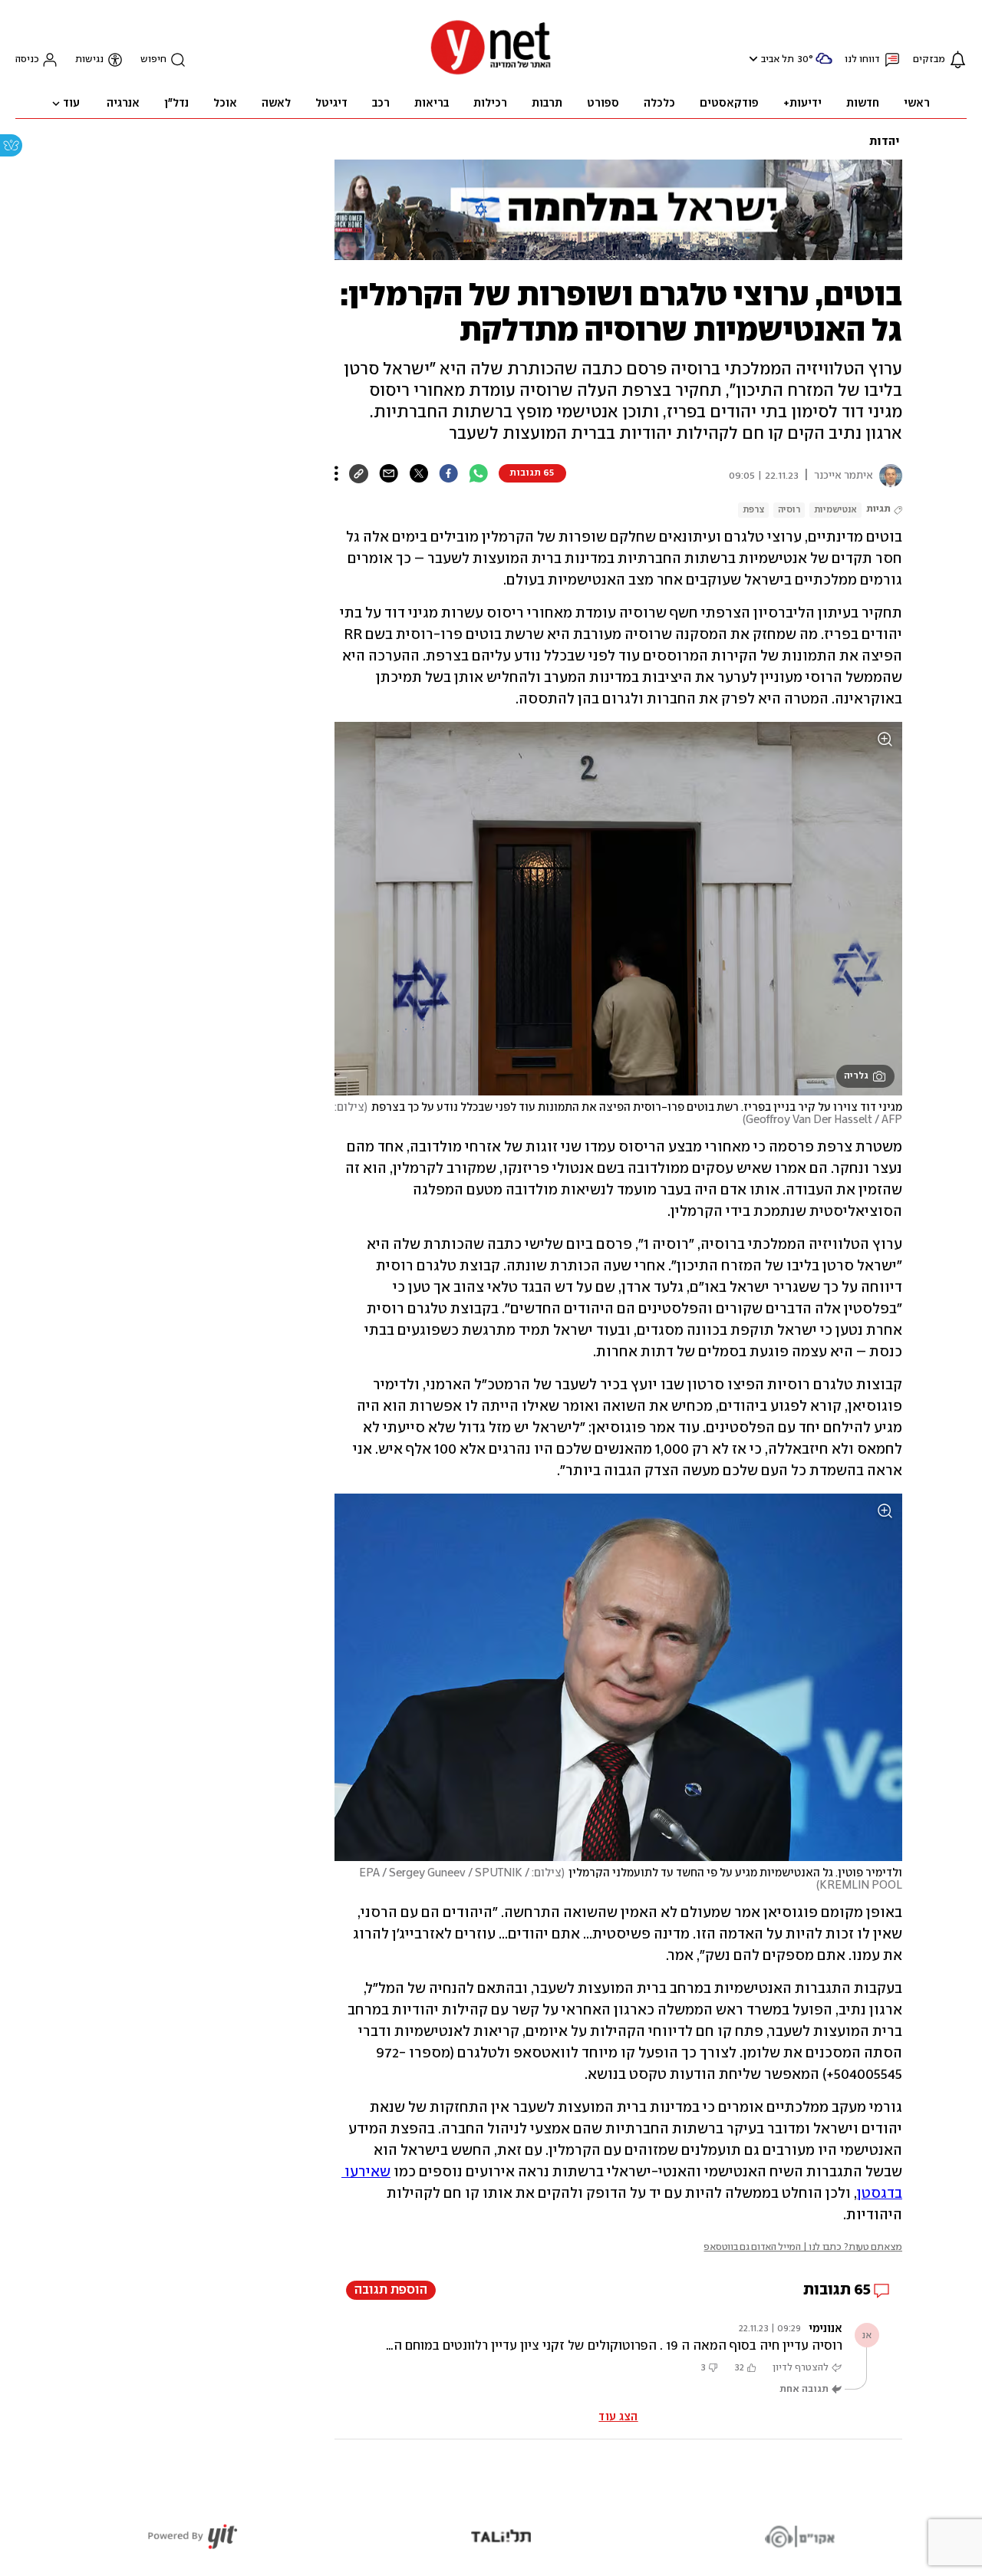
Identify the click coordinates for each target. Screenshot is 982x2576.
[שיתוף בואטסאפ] (478, 473)
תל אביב (778, 59)
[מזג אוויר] (824, 65)
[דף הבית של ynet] (491, 73)
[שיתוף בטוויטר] (419, 473)
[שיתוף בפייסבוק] (448, 473)
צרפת (753, 510)
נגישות (89, 59)
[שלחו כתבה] (389, 473)
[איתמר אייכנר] (888, 476)
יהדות (885, 142)
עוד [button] (71, 104)
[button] (751, 59)
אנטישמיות (835, 510)
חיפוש (153, 59)
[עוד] (336, 473)
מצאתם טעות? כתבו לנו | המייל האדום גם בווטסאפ (803, 2247)
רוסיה (789, 510)
